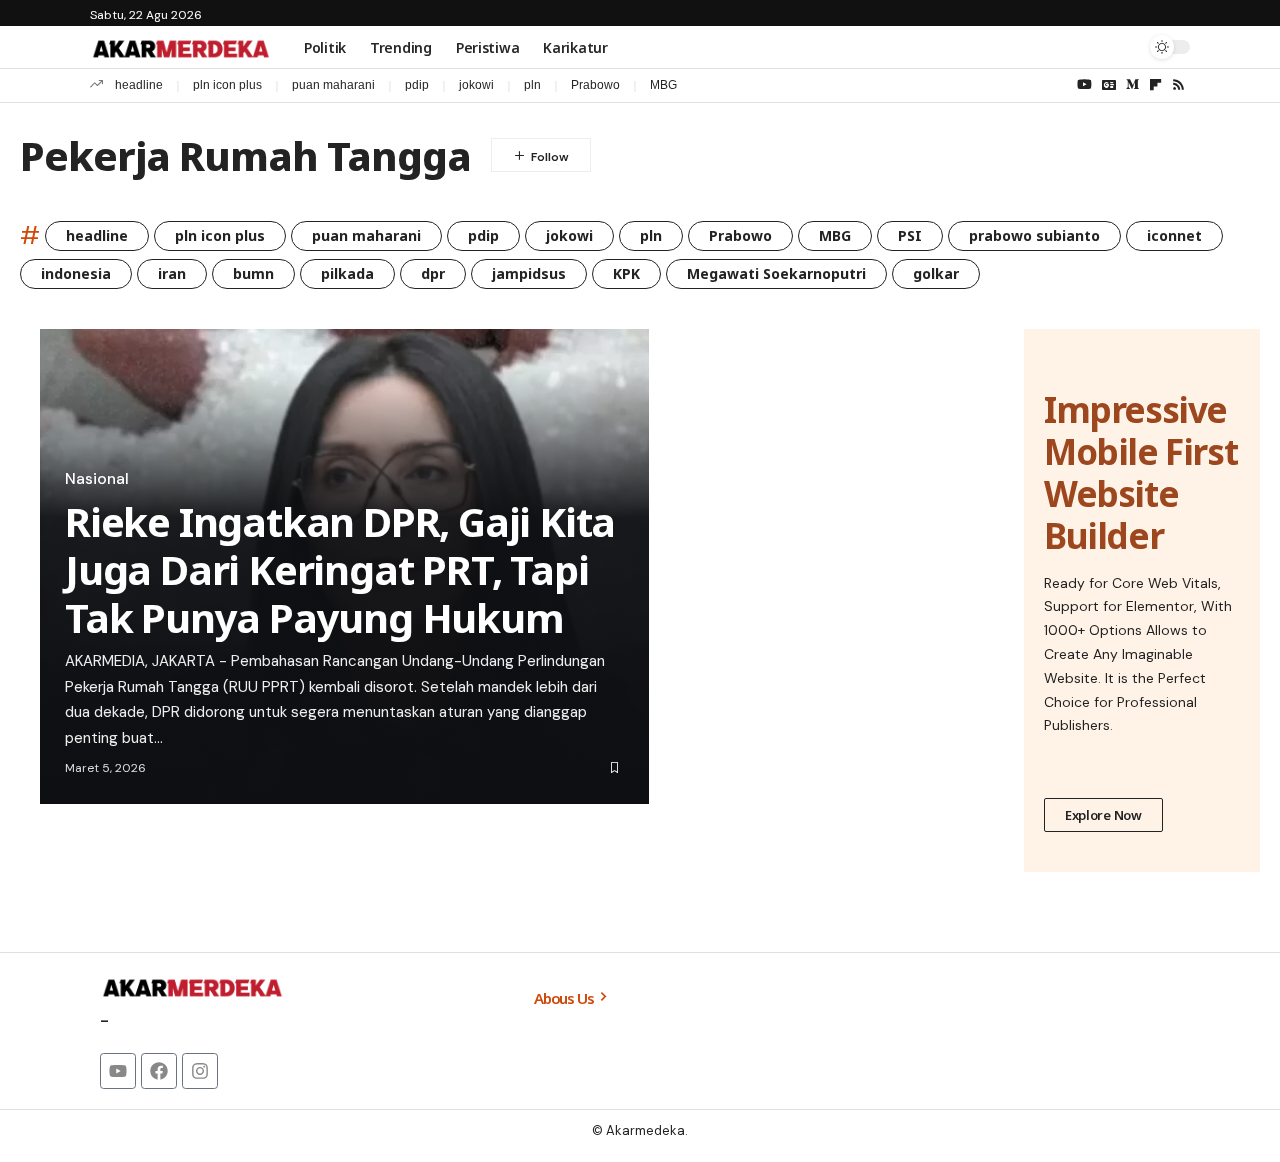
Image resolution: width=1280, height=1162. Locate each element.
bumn (253, 273)
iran (172, 273)
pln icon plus (227, 85)
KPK (626, 273)
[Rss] (1178, 85)
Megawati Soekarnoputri (776, 273)
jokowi (476, 85)
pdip (417, 85)
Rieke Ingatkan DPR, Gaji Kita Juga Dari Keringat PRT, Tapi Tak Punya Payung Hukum (340, 569)
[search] (1125, 47)
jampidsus (529, 273)
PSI (910, 235)
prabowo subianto (1034, 235)
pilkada (347, 273)
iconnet (1174, 235)
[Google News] (1109, 85)
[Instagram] (200, 1071)
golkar (936, 273)
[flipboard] (1155, 85)
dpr (433, 273)
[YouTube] (1084, 85)
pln (532, 85)
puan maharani (333, 85)
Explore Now (1103, 815)
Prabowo (595, 85)
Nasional (97, 479)
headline (139, 85)
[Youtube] (118, 1071)
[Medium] (1132, 85)
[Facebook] (159, 1071)
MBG (663, 85)
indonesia (76, 273)
